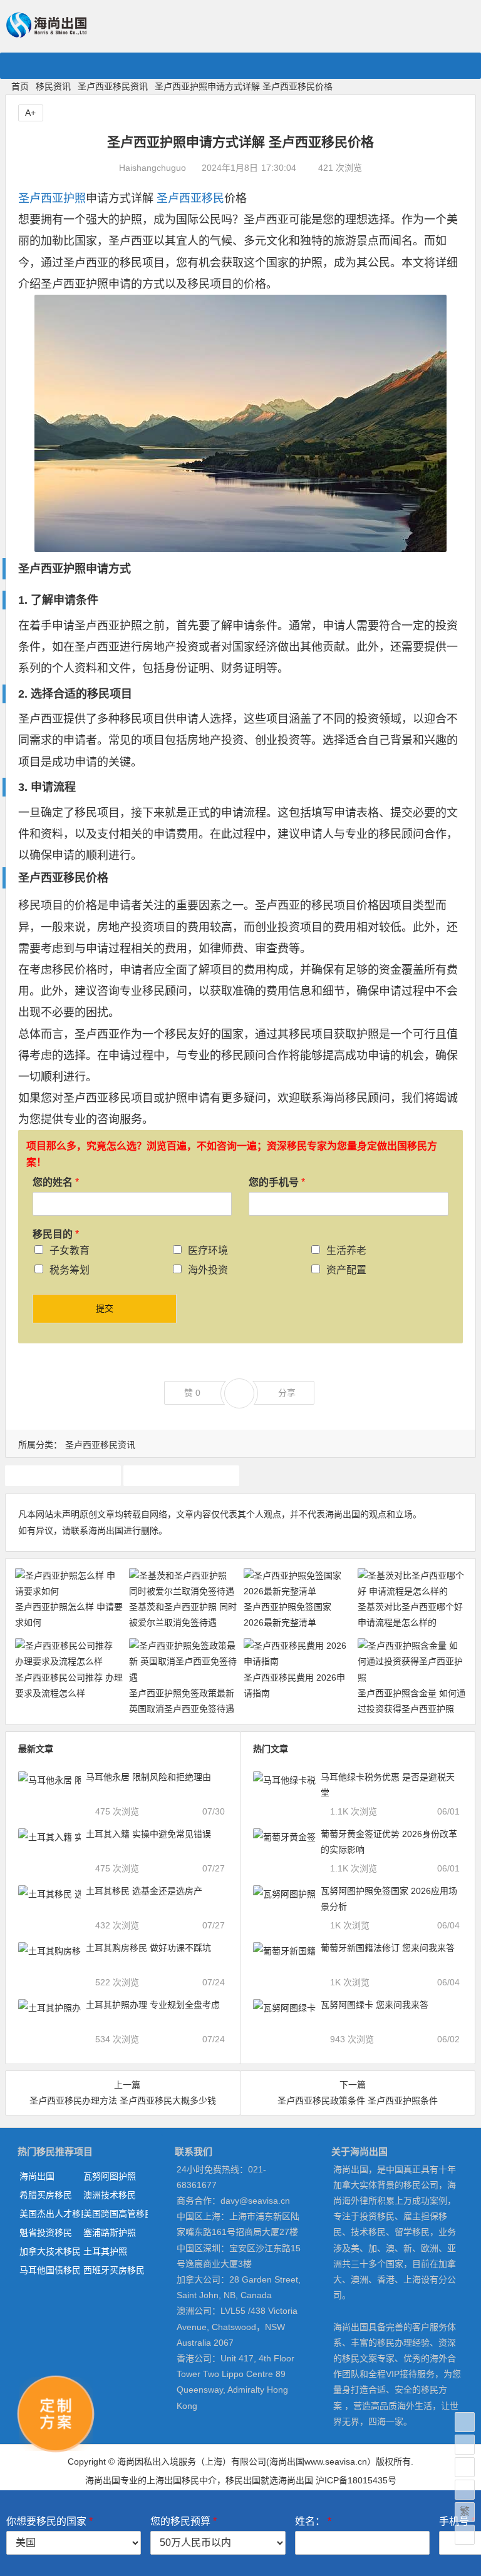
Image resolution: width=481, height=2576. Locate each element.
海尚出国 (37, 2176)
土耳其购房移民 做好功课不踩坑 (148, 1948)
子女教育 (70, 1250)
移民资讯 (53, 86)
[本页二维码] (465, 2535)
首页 (20, 86)
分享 (287, 1393)
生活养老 (346, 1250)
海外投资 (208, 1270)
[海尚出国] (46, 32)
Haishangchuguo (153, 168)
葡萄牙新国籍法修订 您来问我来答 (388, 1948)
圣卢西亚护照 (52, 198)
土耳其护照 (105, 2251)
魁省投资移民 (46, 2232)
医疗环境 (208, 1250)
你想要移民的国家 (49, 2521)
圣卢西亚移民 (190, 198)
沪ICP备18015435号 (356, 2480)
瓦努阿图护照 (110, 2176)
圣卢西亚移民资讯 (113, 86)
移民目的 (56, 1234)
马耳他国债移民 (50, 2270)
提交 (105, 1308)
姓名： (313, 2521)
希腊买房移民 (46, 2195)
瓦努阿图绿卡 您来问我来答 (375, 2005)
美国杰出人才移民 (51, 2214)
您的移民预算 (184, 2521)
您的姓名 (56, 1182)
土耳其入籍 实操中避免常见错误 (148, 1834)
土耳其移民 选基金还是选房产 (144, 1891)
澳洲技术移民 (110, 2195)
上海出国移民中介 (182, 2480)
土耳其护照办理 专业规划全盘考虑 (153, 2005)
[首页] (465, 2422)
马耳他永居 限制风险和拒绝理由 (148, 1777)
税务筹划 (70, 1270)
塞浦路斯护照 (110, 2232)
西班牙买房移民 (114, 2270)
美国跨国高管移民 (115, 2214)
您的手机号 (277, 1182)
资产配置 (346, 1270)
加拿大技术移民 (50, 2251)
